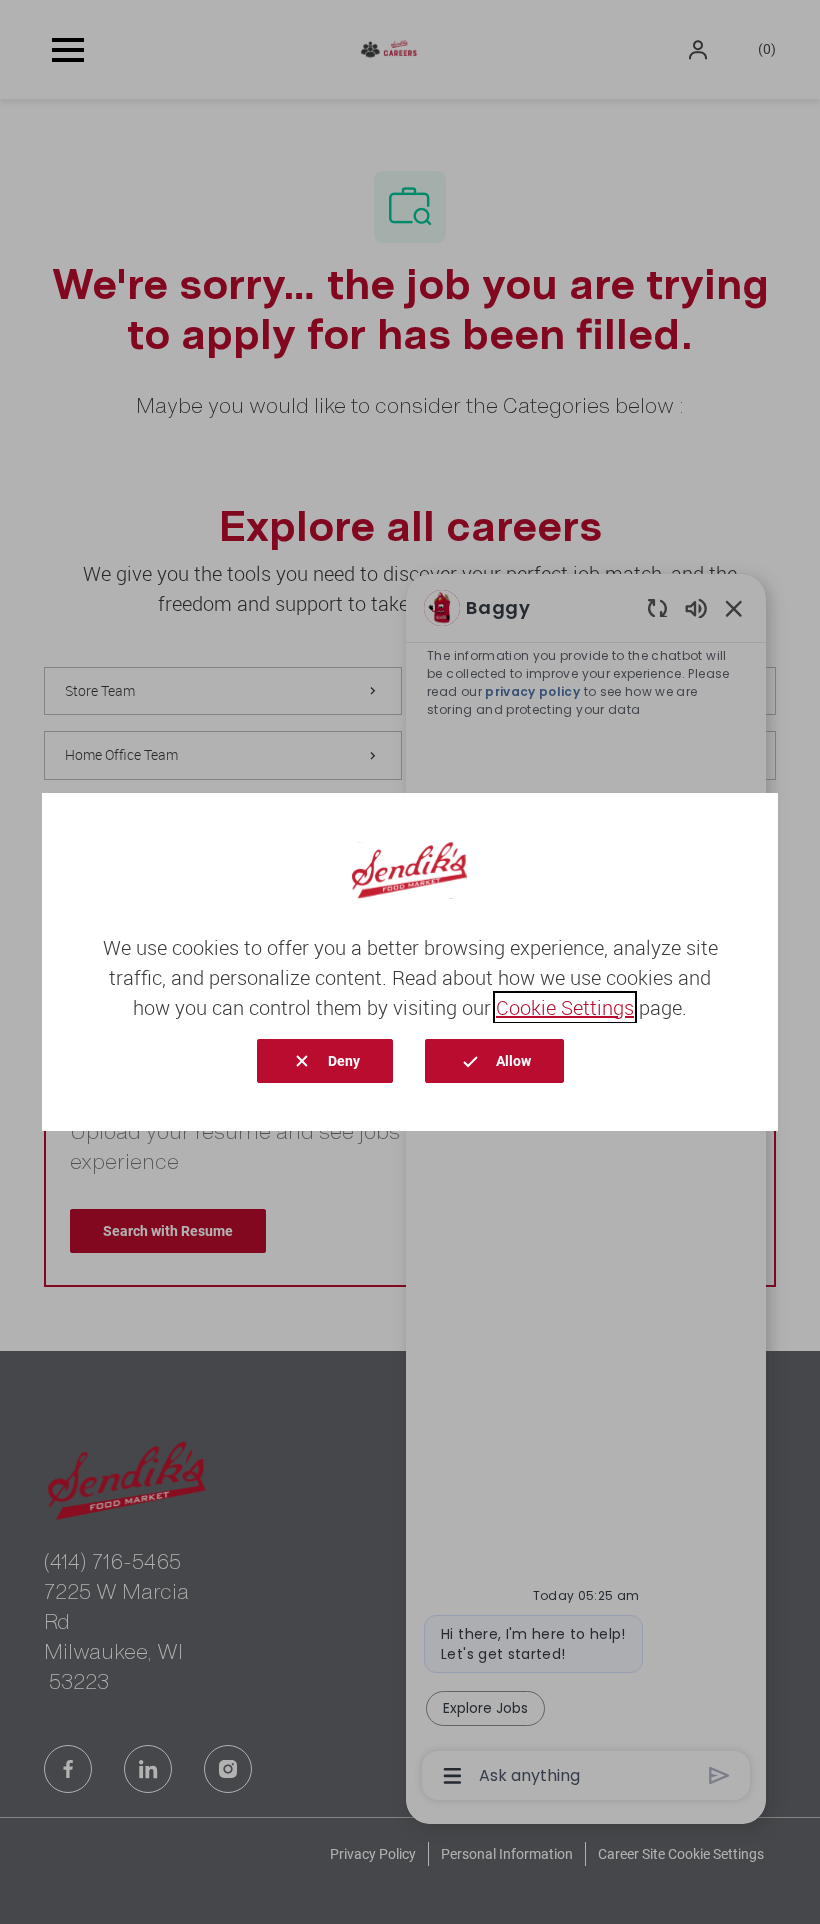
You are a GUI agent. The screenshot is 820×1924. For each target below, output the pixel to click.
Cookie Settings (565, 1007)
